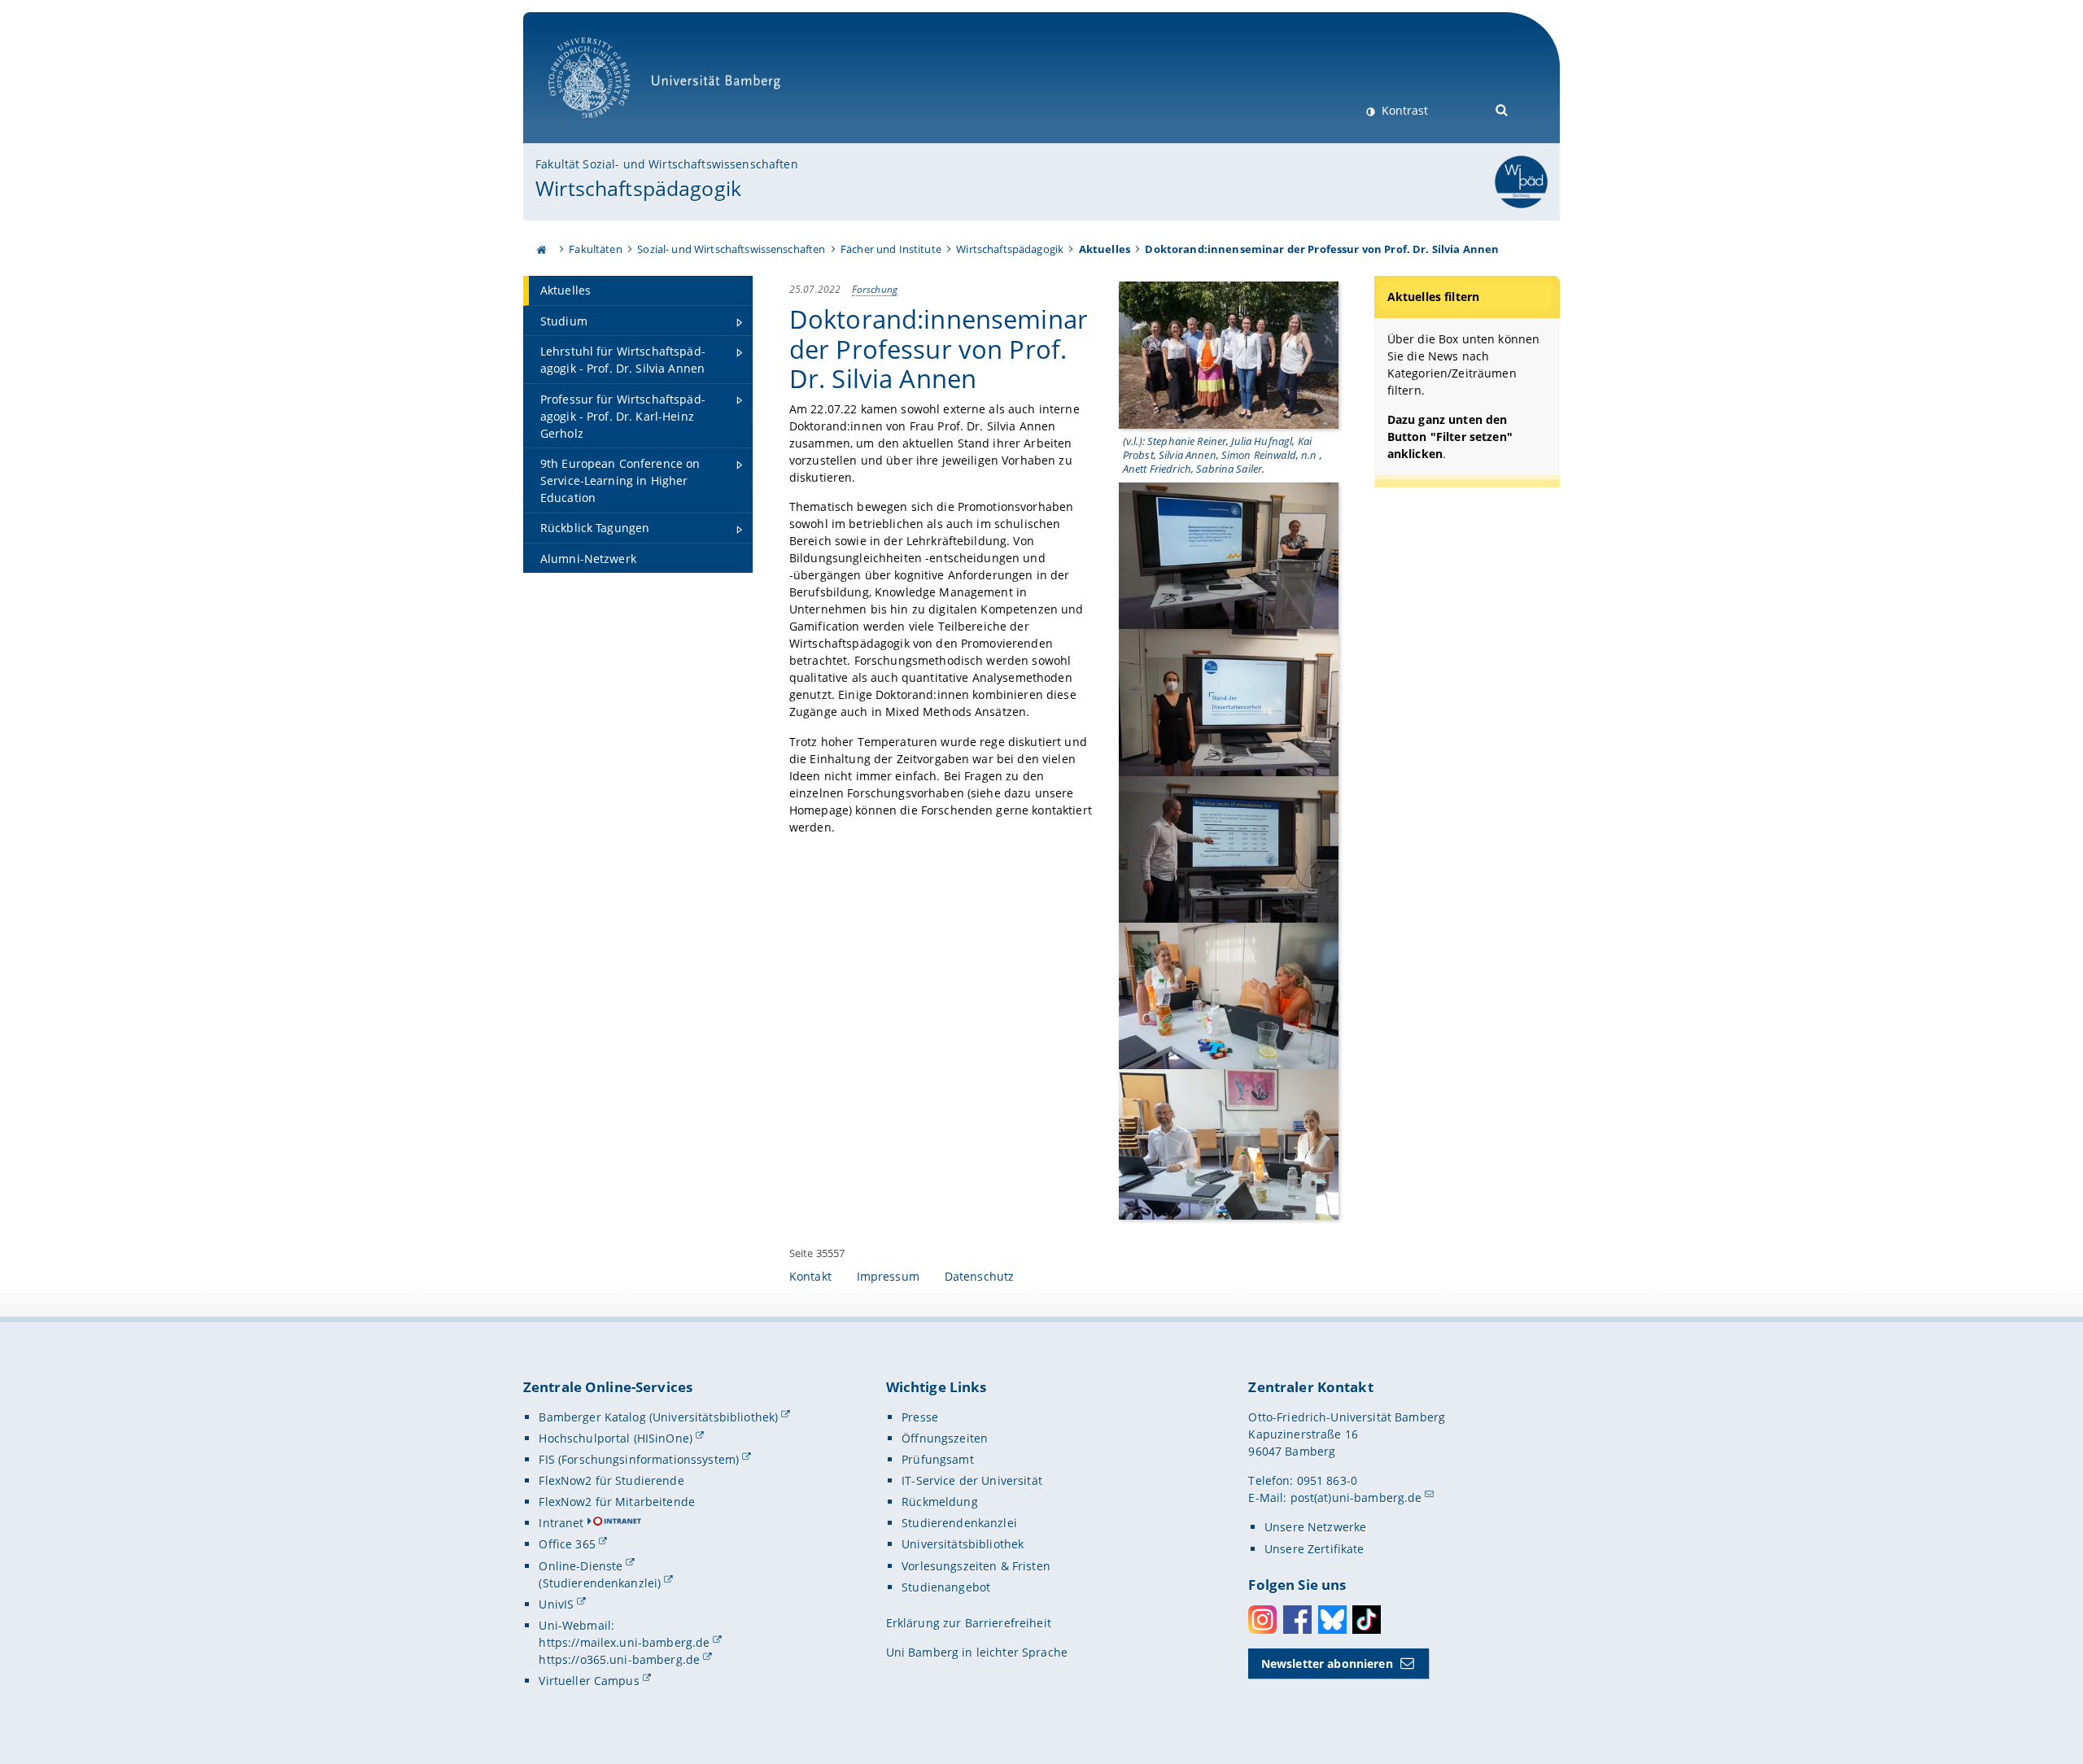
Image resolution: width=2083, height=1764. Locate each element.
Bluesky (1332, 1620)
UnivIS (556, 1604)
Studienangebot (946, 1587)
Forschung (875, 289)
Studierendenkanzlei (959, 1523)
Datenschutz (980, 1276)
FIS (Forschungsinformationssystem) (639, 1459)
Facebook (1297, 1620)
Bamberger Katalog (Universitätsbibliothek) (658, 1417)
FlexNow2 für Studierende (611, 1480)
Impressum (888, 1276)
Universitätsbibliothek (963, 1544)
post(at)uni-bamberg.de (1356, 1498)
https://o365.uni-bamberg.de (619, 1659)
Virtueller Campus (589, 1681)
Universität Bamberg (606, 127)
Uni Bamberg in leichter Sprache (977, 1652)
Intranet (561, 1523)
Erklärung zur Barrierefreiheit (969, 1623)
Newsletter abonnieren (1327, 1664)
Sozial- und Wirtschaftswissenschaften (731, 249)
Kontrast (1403, 110)
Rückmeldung (940, 1502)
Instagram (1262, 1620)
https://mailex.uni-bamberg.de (624, 1642)
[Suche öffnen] (1502, 109)
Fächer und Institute (891, 249)
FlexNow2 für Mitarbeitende (617, 1502)
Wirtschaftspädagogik (638, 188)
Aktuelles (1105, 249)
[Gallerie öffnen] (1229, 354)
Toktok (1367, 1620)
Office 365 (567, 1544)
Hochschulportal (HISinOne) (616, 1438)
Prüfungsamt (938, 1459)
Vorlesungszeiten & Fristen (976, 1566)
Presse (920, 1417)
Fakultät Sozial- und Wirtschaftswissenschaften (666, 164)
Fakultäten (595, 249)
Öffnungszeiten (945, 1438)
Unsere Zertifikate (1314, 1549)
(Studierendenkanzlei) (600, 1583)
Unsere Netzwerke (1315, 1527)
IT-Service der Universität (972, 1480)
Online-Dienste (581, 1566)
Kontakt (810, 1276)
